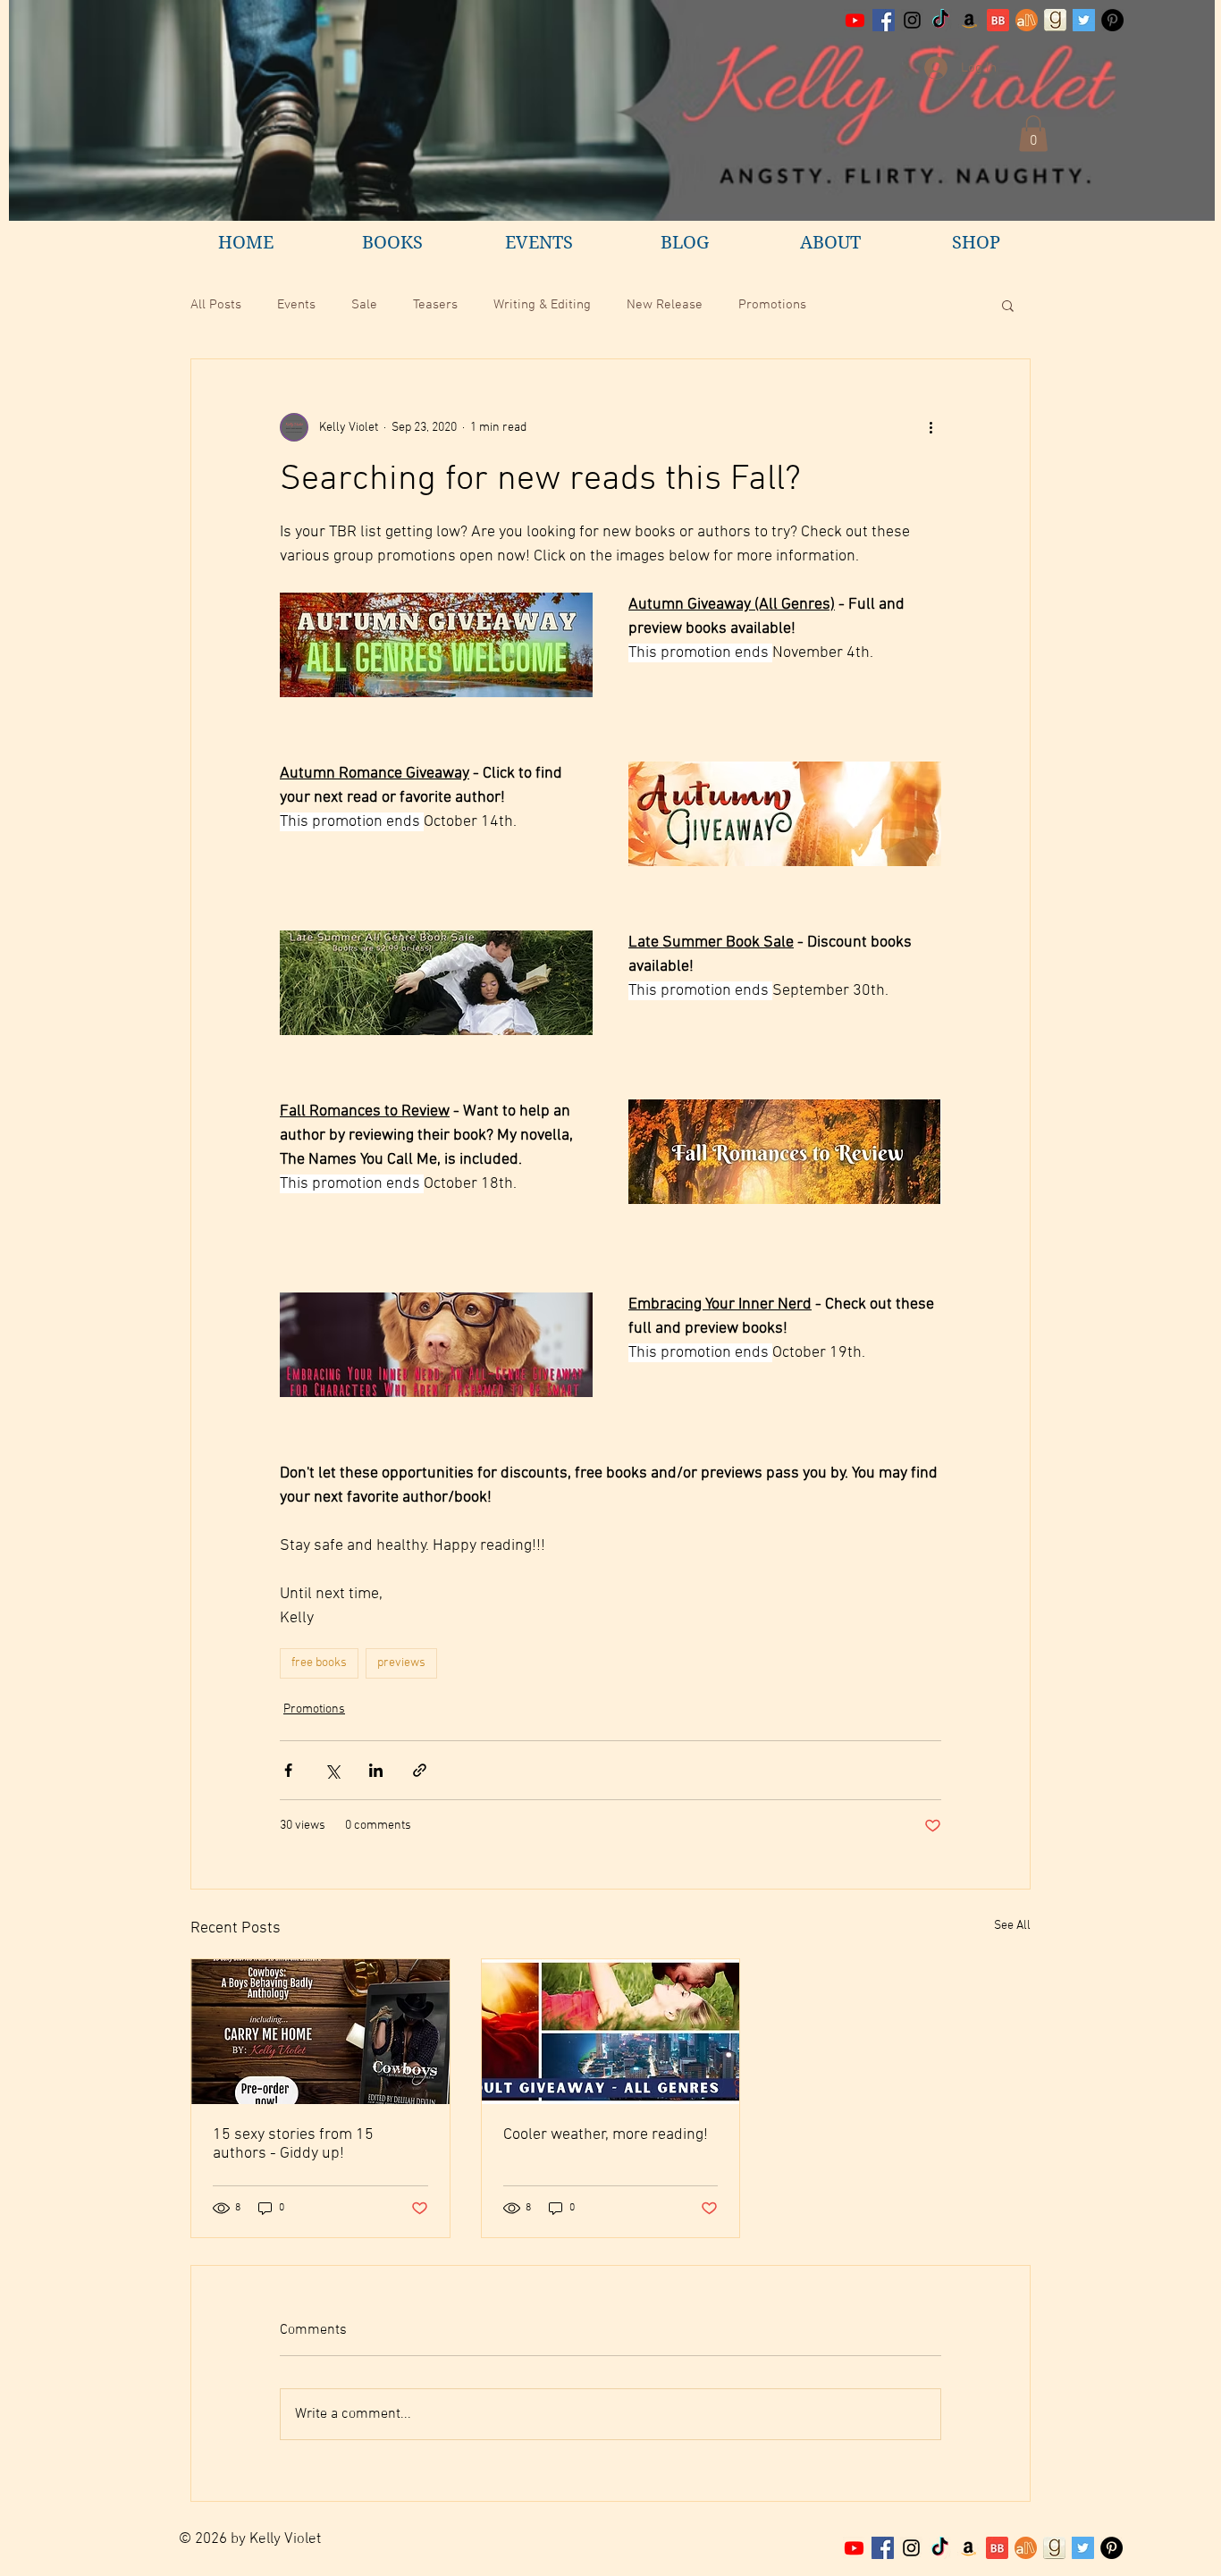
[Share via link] (420, 1770)
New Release (665, 305)
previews (401, 1663)
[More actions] (930, 427)
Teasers (435, 305)
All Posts (216, 305)
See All (1012, 1926)
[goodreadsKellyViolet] (1055, 20)
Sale (364, 305)
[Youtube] (855, 20)
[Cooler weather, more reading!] (611, 2032)
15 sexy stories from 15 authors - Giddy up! (293, 2144)
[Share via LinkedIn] (376, 1770)
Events (296, 305)
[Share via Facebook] (288, 1770)
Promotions (772, 305)
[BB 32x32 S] (998, 20)
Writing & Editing (542, 305)
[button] (1033, 134)
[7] (1026, 2548)
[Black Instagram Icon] (912, 20)
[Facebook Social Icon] (884, 20)
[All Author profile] (1027, 20)
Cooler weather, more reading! (606, 2135)
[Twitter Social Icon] (1084, 20)
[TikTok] (941, 20)
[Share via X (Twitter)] (332, 1770)
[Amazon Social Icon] (969, 20)
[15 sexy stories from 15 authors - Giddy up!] (320, 2032)
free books (319, 1663)
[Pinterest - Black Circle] (1112, 20)
